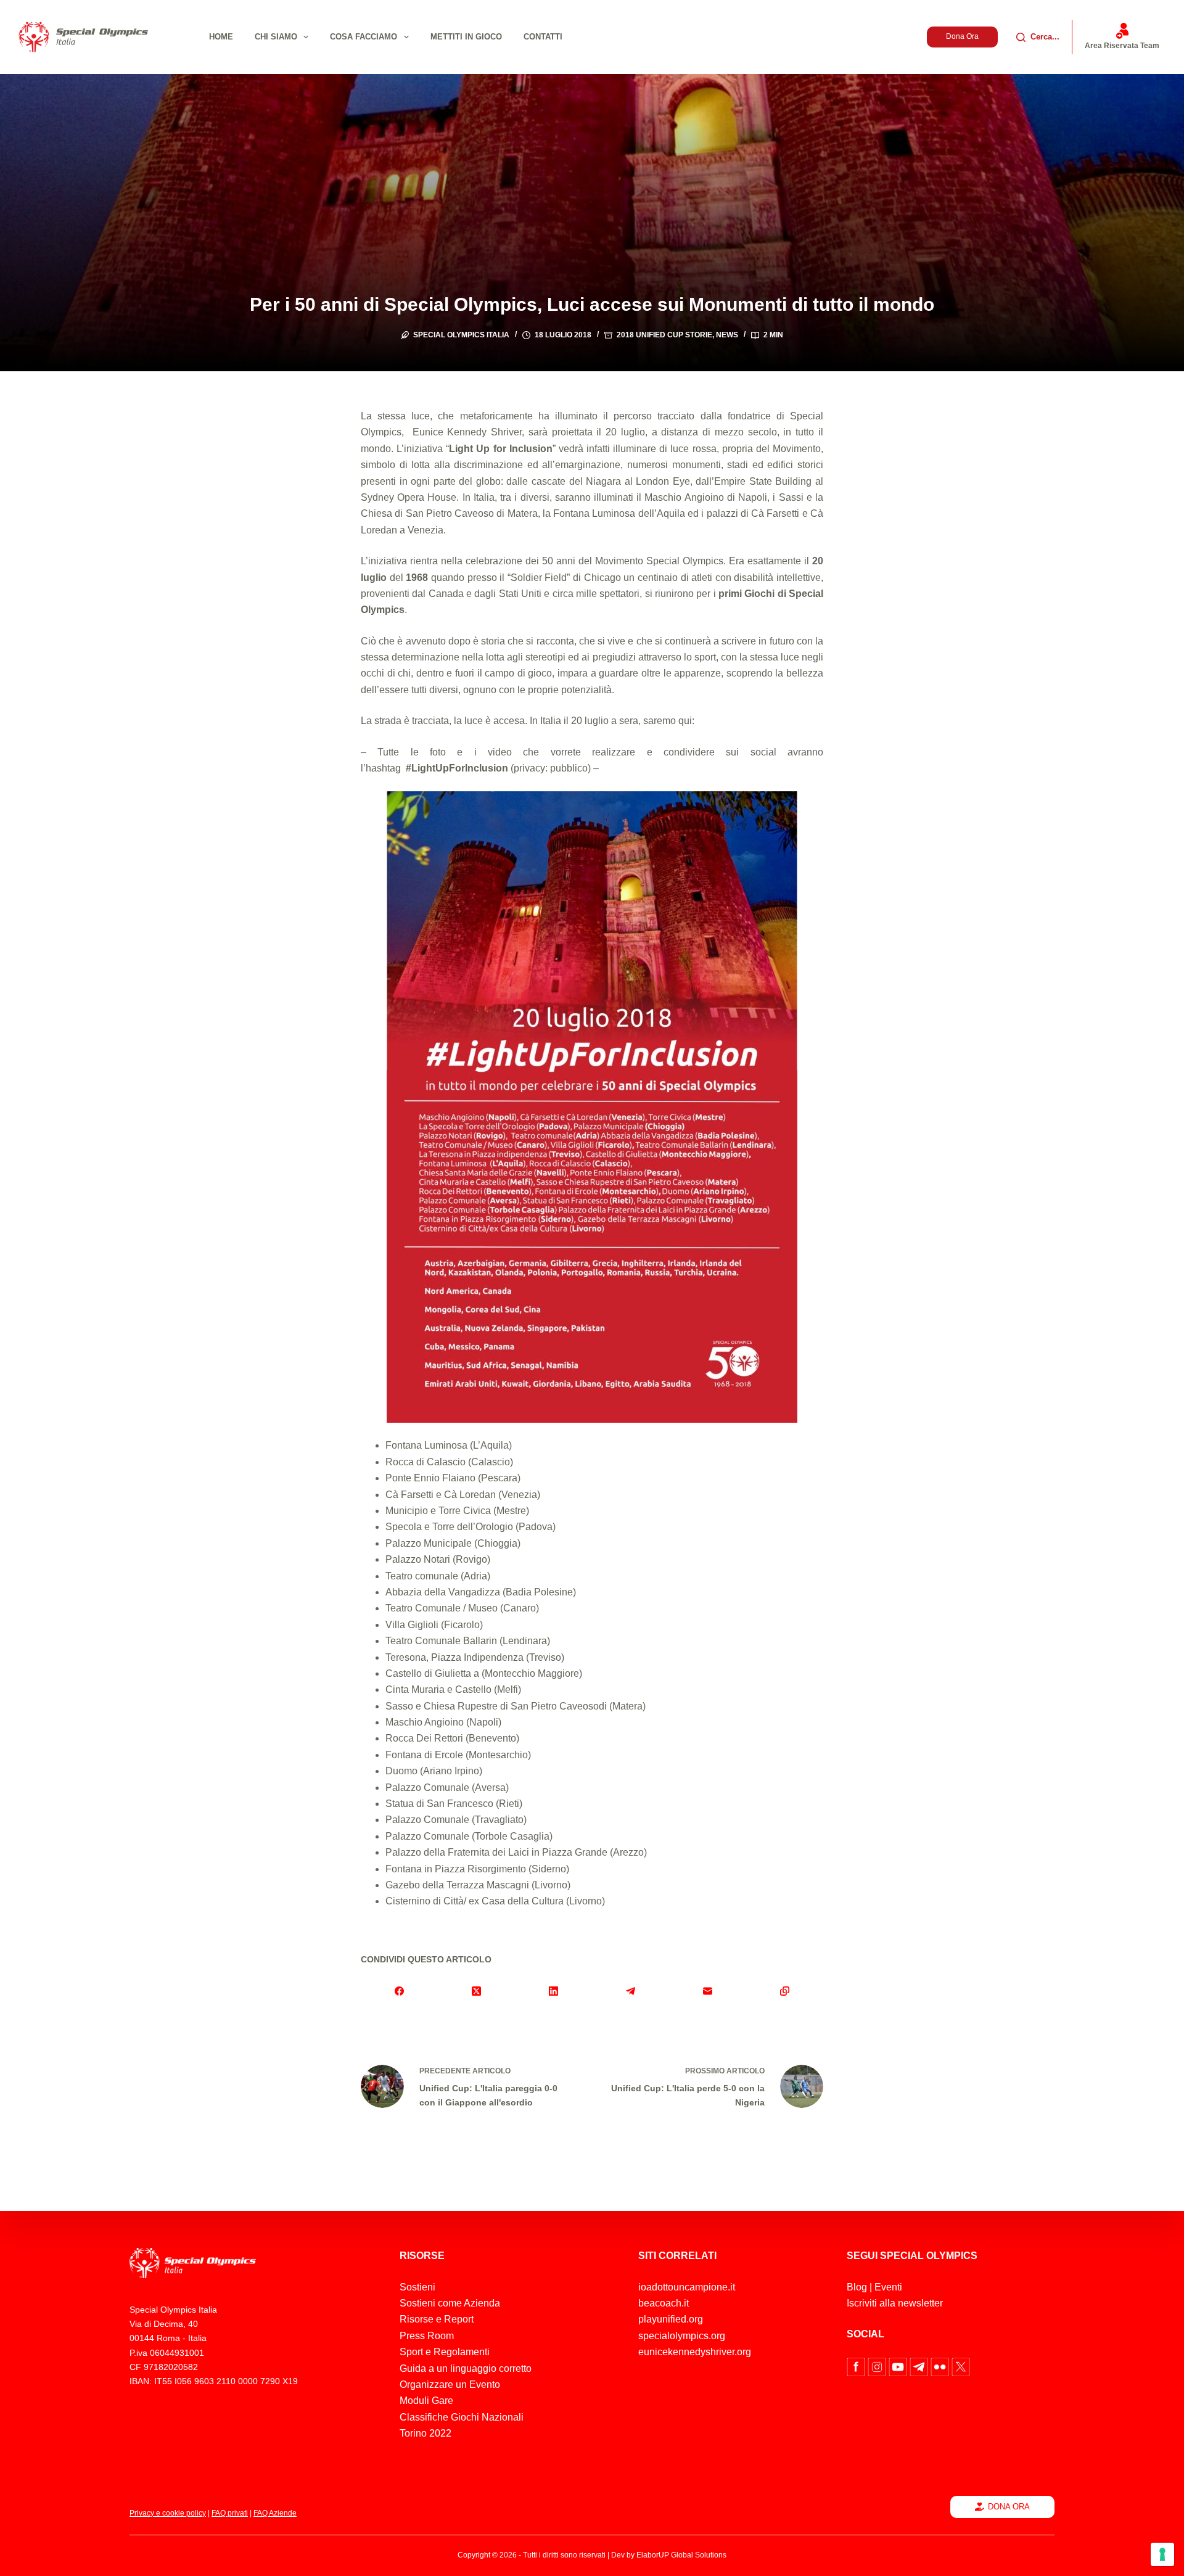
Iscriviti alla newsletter (895, 2303)
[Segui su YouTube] (899, 2366)
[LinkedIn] (553, 1991)
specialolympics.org (682, 2336)
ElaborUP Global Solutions (681, 2555)
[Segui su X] (961, 2366)
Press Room (427, 2336)
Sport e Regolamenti (445, 2352)
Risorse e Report (437, 2319)
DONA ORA (1009, 2507)
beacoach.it (664, 2303)
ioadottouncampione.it (687, 2287)
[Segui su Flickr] (941, 2366)
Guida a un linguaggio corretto (466, 2368)
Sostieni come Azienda (450, 2303)
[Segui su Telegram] (920, 2366)
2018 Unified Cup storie (664, 335)
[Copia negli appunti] (785, 1991)
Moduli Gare (426, 2401)
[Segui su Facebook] (857, 2366)
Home (221, 37)
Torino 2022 (425, 2433)
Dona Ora (962, 36)
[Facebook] (399, 1991)
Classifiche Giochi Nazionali (462, 2417)
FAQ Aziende (275, 2513)
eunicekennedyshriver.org (695, 2352)
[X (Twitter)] (476, 1991)
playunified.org (671, 2319)
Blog (857, 2287)
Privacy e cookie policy (168, 2513)
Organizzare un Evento (450, 2385)
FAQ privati (230, 2513)
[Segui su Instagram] (878, 2366)
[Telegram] (631, 1991)
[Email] (708, 1991)
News (727, 335)
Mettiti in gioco (466, 37)
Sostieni (417, 2287)
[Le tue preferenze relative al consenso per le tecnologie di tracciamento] (1162, 2554)
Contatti (543, 37)
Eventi (888, 2287)
